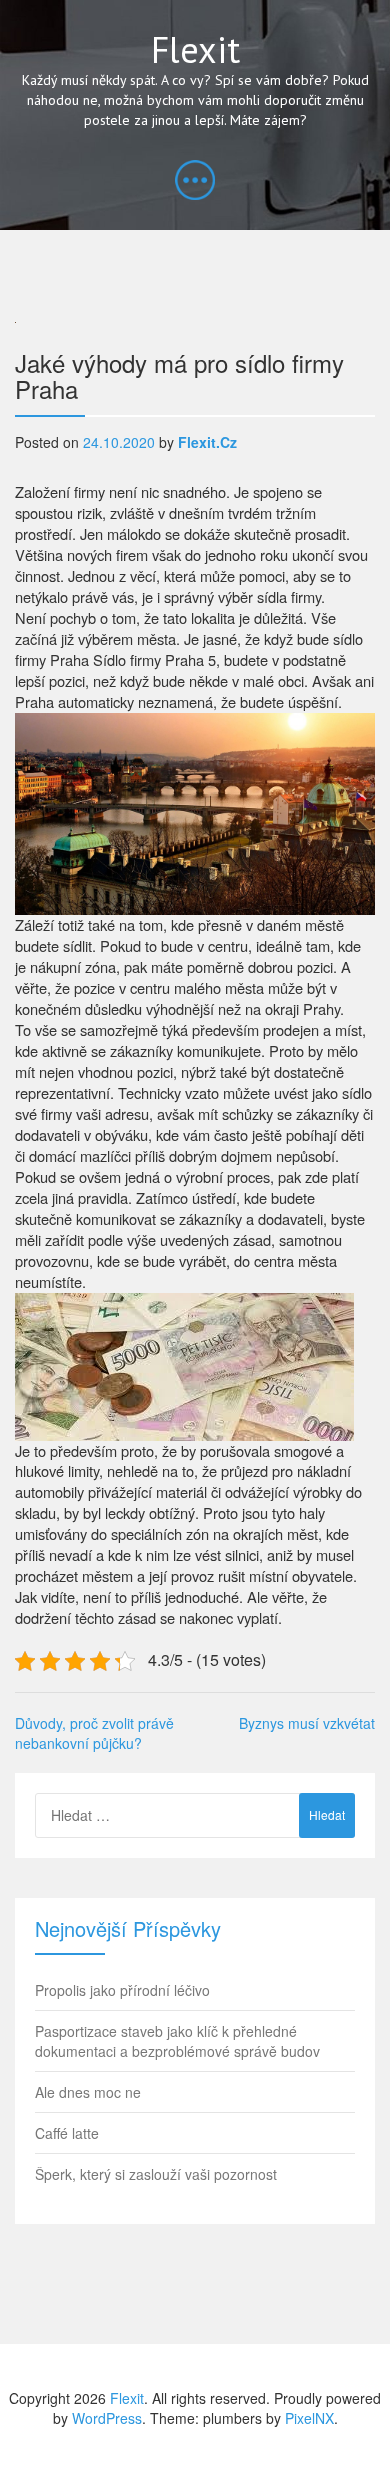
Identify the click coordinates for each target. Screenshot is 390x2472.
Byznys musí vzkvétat (307, 1723)
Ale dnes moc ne (88, 2092)
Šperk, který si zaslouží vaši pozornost (156, 2174)
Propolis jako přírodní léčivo (122, 1990)
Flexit (195, 49)
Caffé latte (67, 2133)
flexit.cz (207, 442)
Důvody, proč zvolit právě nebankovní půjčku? (94, 1733)
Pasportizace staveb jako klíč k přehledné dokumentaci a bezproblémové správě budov (177, 2041)
